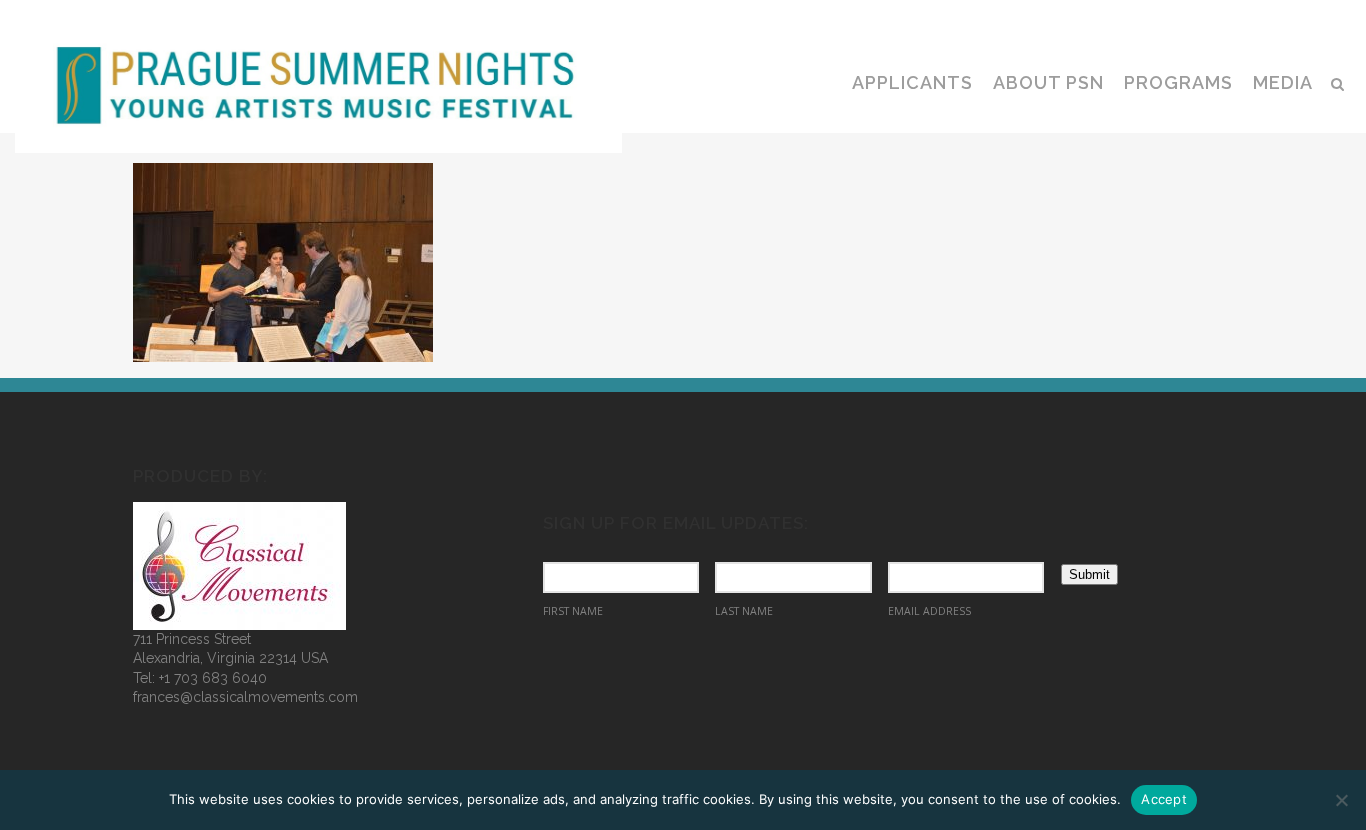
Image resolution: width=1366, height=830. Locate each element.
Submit (1089, 574)
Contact (1293, 16)
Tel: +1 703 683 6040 (200, 678)
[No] (1341, 800)
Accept (1164, 799)
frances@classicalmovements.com (245, 697)
